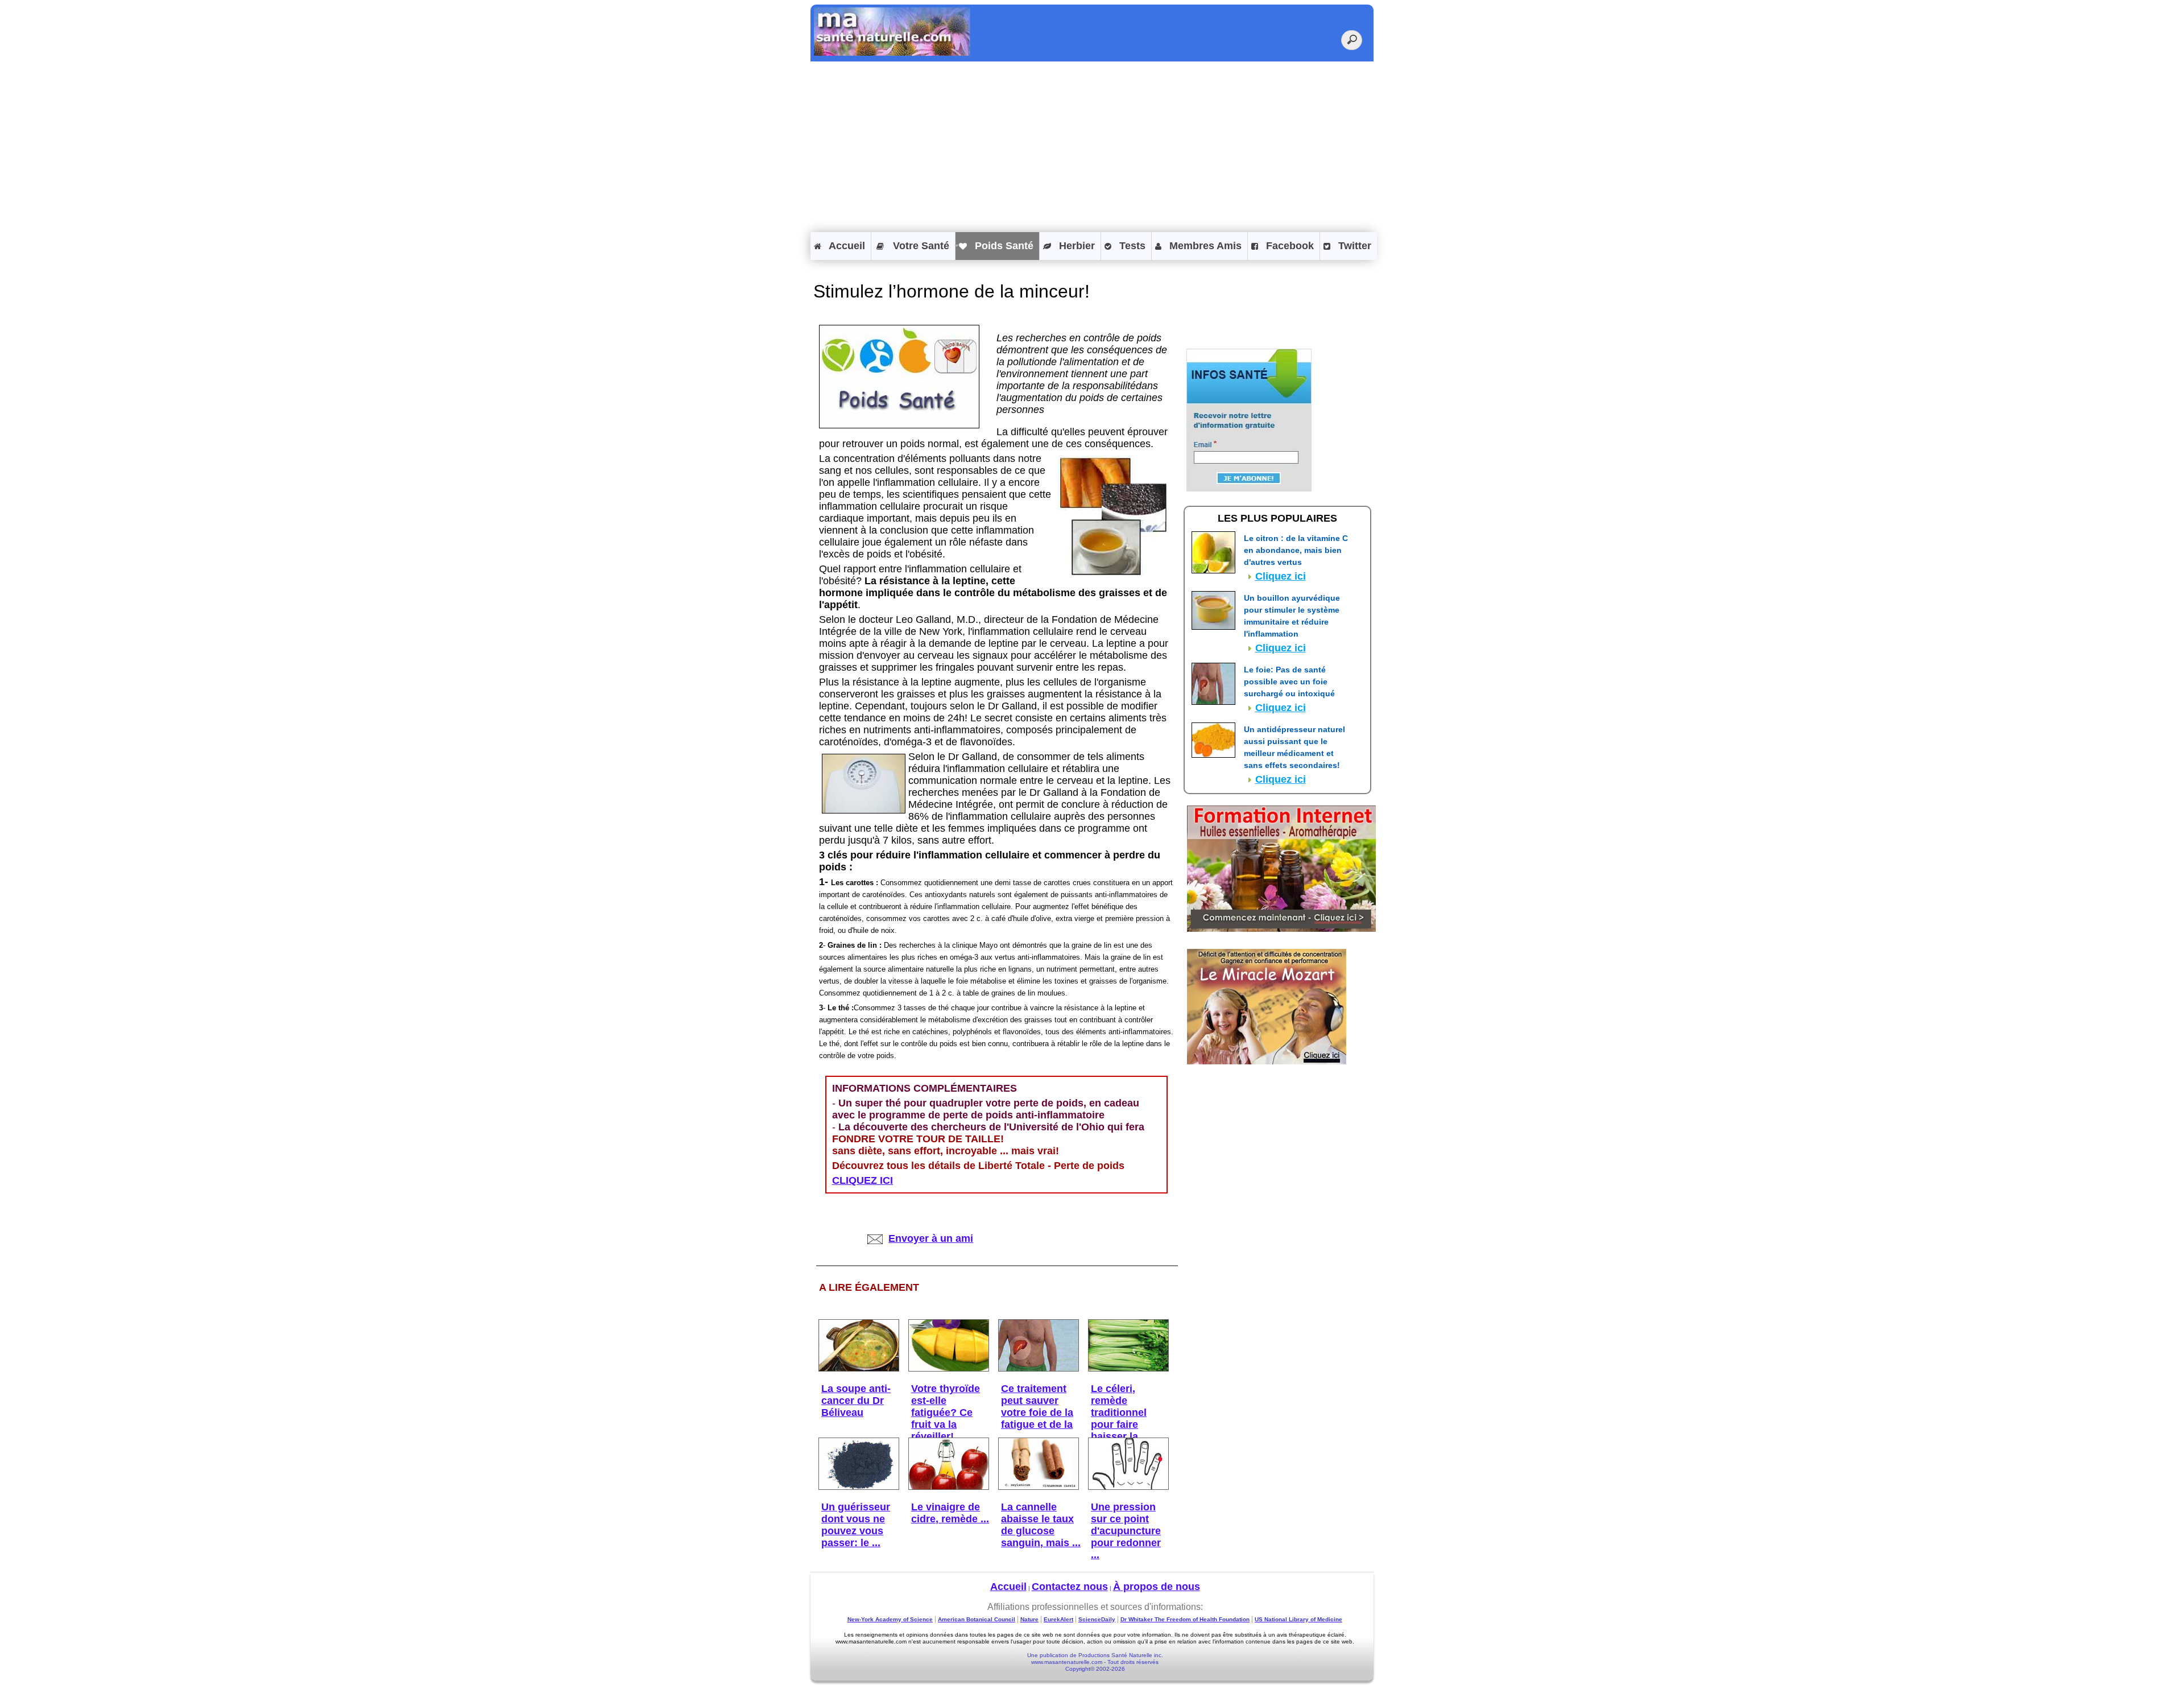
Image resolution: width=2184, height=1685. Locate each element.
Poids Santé (1003, 246)
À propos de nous (1157, 1587)
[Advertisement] (1092, 147)
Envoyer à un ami (931, 1238)
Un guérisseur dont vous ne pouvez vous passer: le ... (856, 1525)
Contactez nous (1070, 1587)
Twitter (1353, 246)
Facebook (1289, 246)
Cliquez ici (1281, 576)
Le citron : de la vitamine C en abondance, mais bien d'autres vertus (1296, 550)
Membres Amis (1204, 246)
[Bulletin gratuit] (1249, 488)
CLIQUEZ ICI (863, 1180)
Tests (1131, 246)
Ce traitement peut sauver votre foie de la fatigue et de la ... (1037, 1413)
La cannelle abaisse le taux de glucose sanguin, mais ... (1041, 1525)
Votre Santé (920, 246)
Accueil (846, 246)
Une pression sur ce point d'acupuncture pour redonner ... (1126, 1531)
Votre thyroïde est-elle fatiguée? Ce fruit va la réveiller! (946, 1413)
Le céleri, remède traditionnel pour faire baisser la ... (1120, 1413)
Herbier (1076, 246)
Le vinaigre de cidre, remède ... (950, 1513)
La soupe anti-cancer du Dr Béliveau (856, 1401)
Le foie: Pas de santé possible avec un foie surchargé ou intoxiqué (1289, 682)
